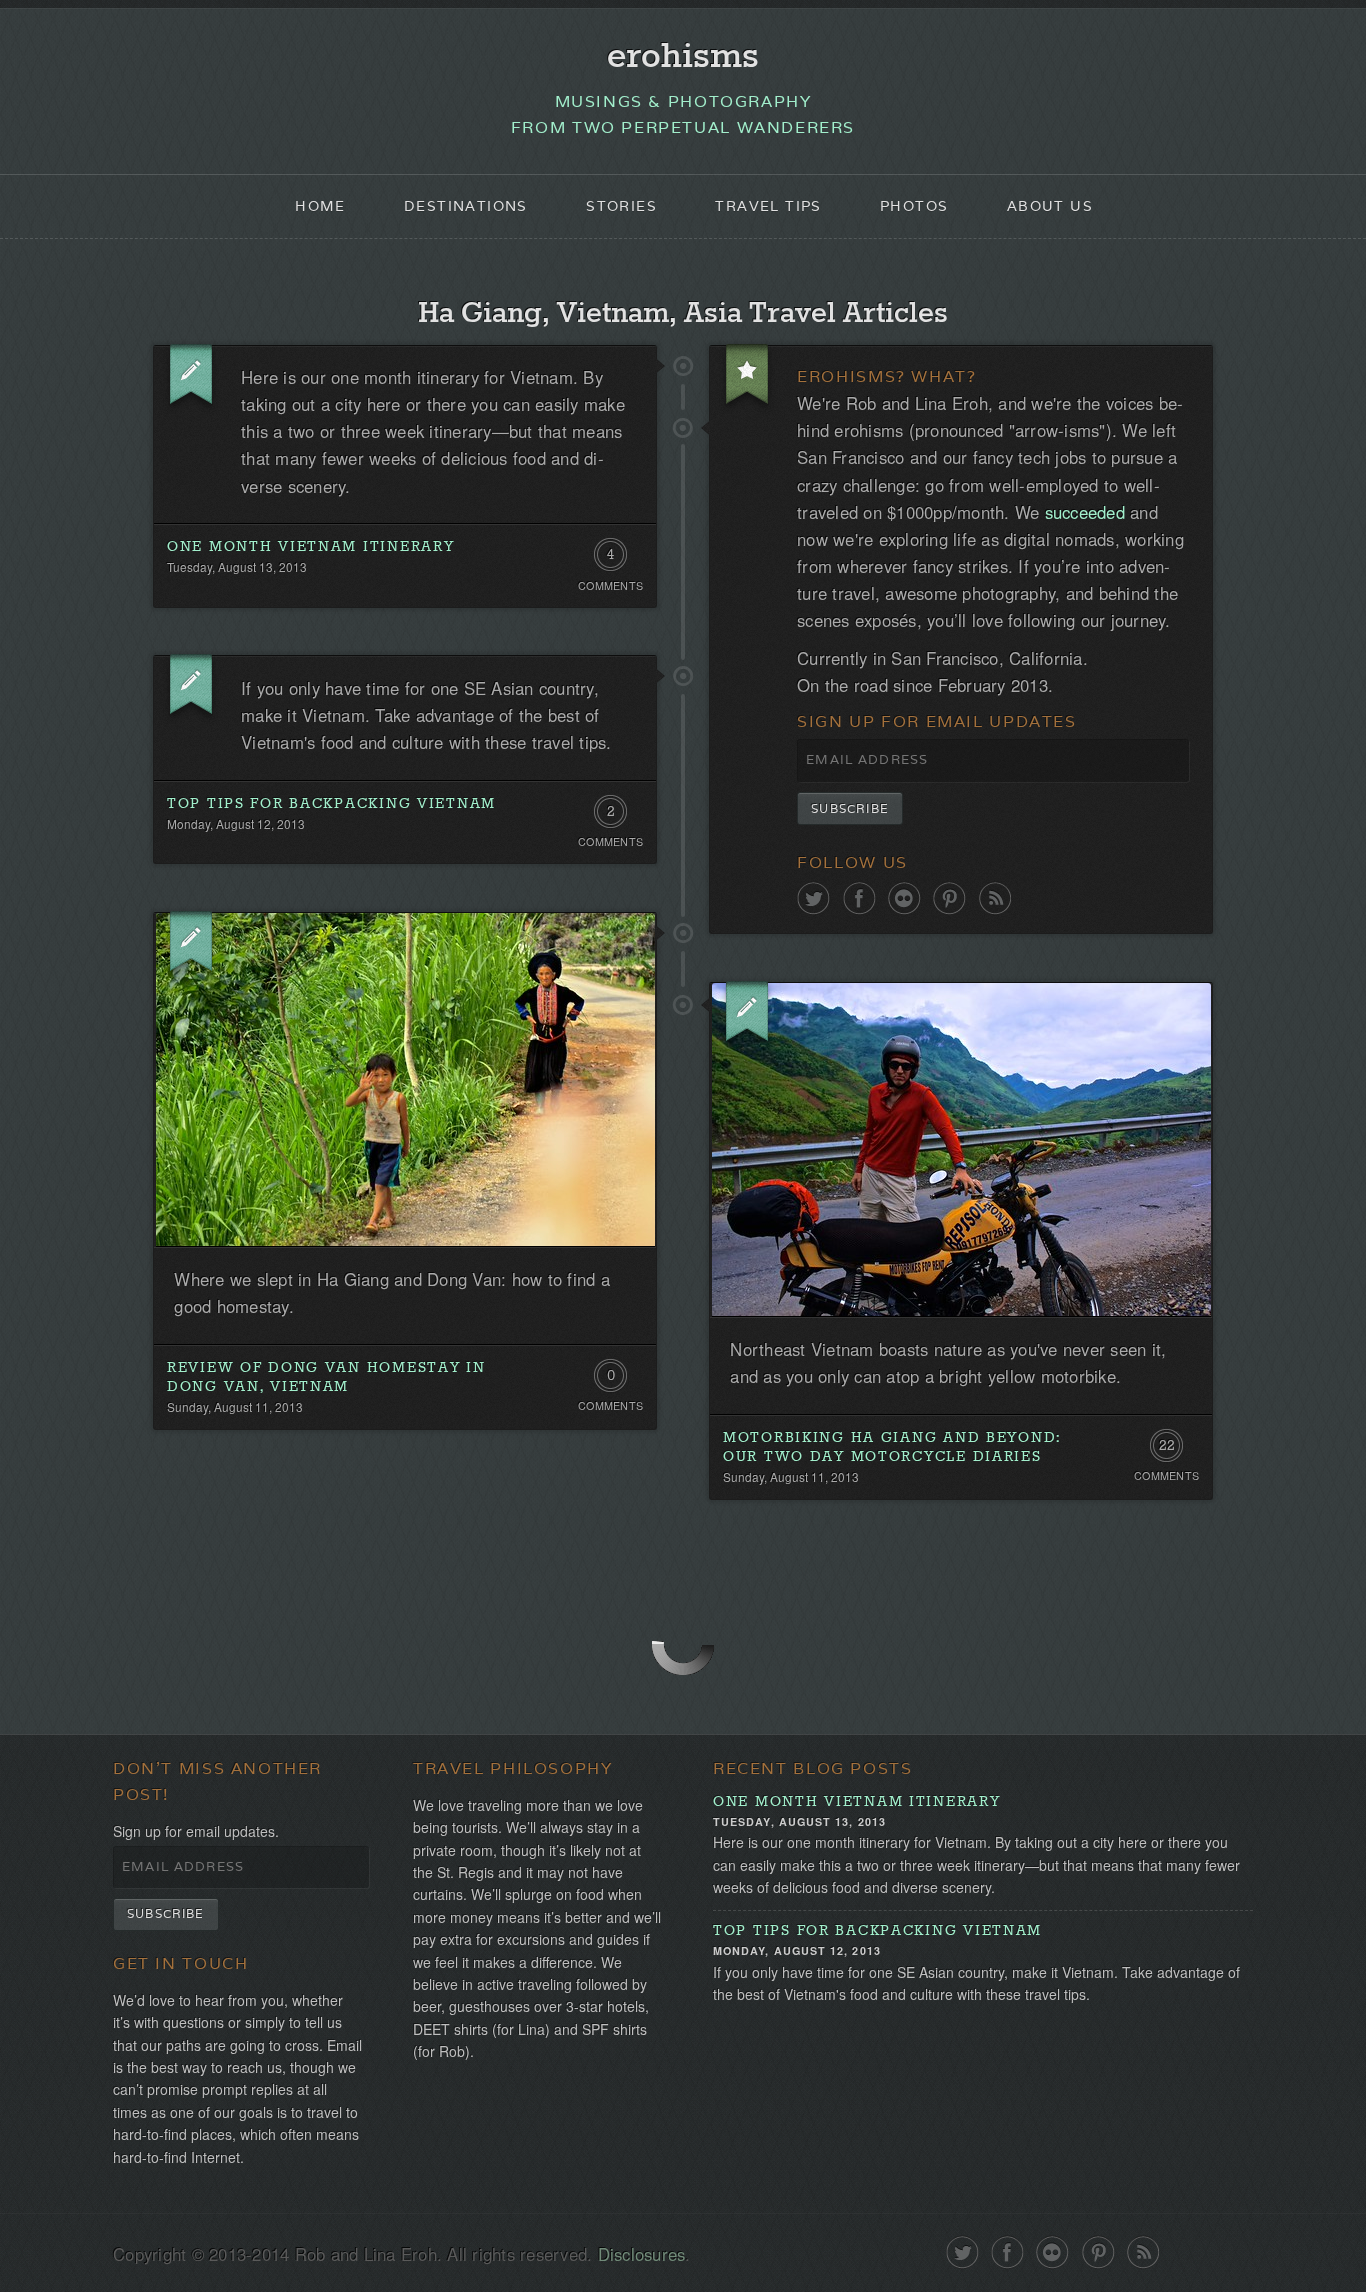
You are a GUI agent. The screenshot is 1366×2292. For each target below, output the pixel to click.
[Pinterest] (949, 898)
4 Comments (610, 559)
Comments (610, 585)
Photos (914, 206)
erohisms (683, 57)
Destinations (466, 206)
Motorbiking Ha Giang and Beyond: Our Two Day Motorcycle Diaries (892, 1447)
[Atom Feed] (995, 898)
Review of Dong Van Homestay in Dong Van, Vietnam (326, 1377)
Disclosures (642, 2254)
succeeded (1085, 512)
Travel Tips (768, 206)
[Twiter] (813, 898)
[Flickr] (904, 898)
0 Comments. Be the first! (610, 1380)
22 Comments (1166, 1450)
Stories (621, 206)
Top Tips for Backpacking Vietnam (331, 804)
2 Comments (610, 816)
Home (320, 206)
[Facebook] (859, 898)
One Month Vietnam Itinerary (311, 547)
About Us (1050, 206)
